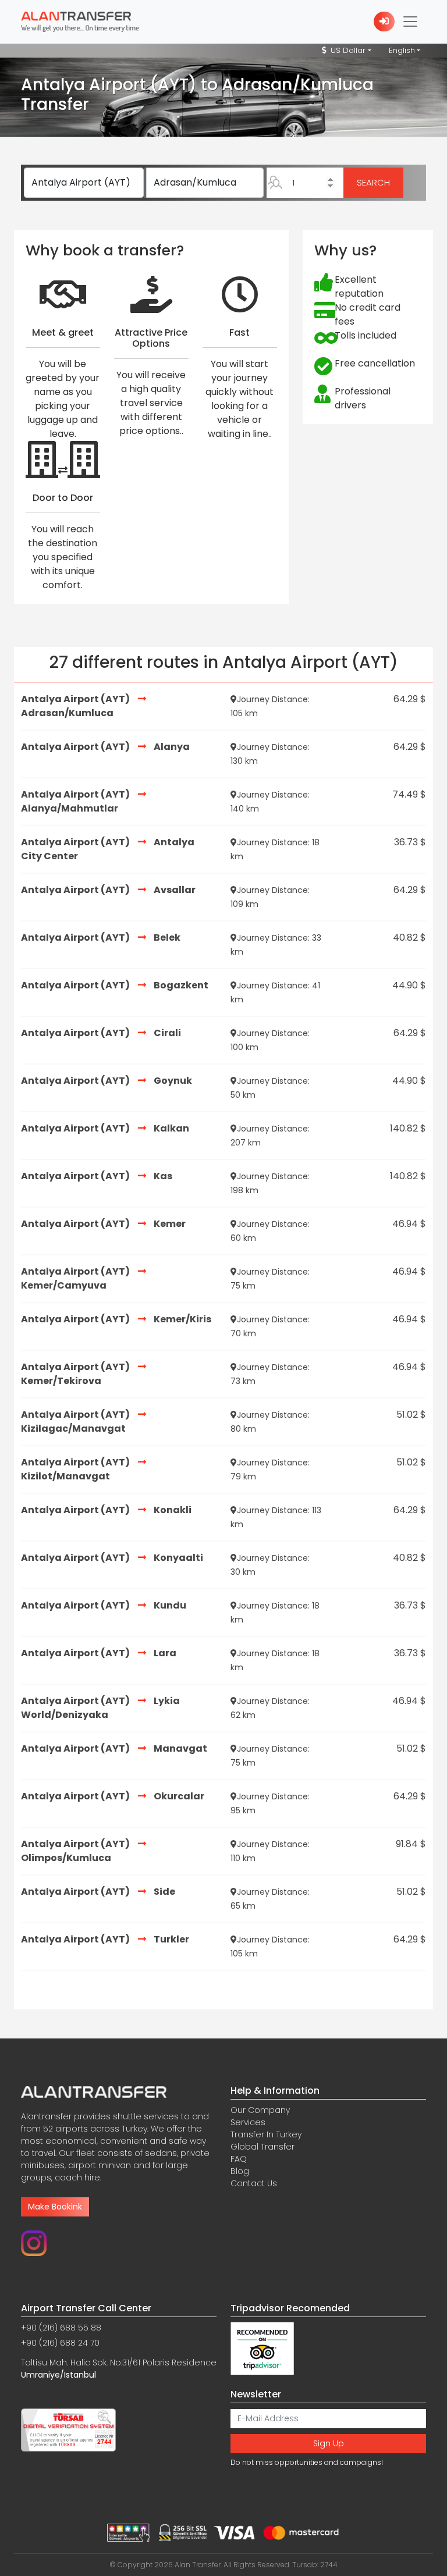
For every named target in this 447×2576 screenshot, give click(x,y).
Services (248, 2122)
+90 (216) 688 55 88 (61, 2328)
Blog (240, 2171)
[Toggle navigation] (410, 22)
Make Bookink (55, 2207)
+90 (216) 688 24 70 (60, 2343)
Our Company (260, 2110)
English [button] (402, 50)
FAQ (239, 2159)
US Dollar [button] (347, 50)
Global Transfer (262, 2147)
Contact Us (254, 2183)
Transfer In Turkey (266, 2134)
